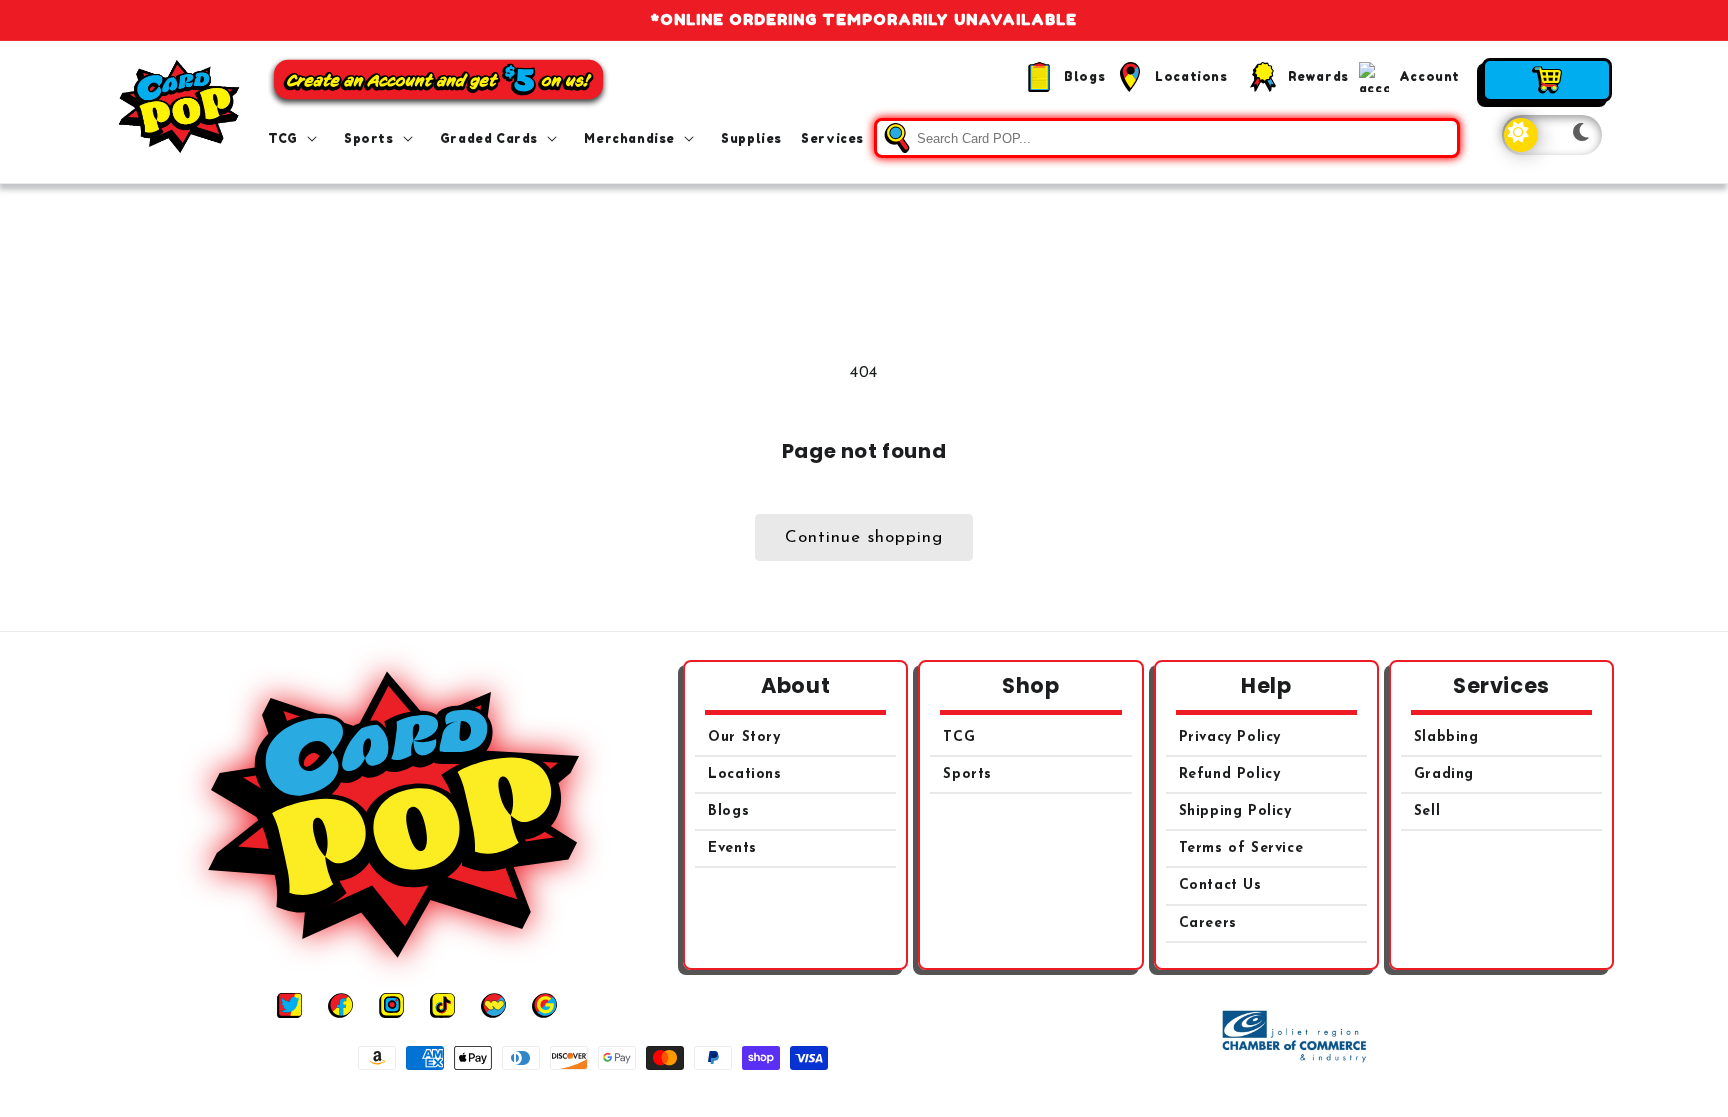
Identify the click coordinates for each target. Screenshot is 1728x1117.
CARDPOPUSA (886, 1095)
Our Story (744, 737)
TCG (959, 737)
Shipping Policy (1235, 811)
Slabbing (1446, 737)
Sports (967, 774)
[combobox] (1167, 138)
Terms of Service (1241, 848)
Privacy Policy (1230, 737)
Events (732, 848)
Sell (1427, 811)
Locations (744, 774)
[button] (296, 139)
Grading (1444, 774)
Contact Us (1220, 885)
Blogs (728, 811)
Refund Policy (1230, 774)
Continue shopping (864, 537)
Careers (1208, 923)
